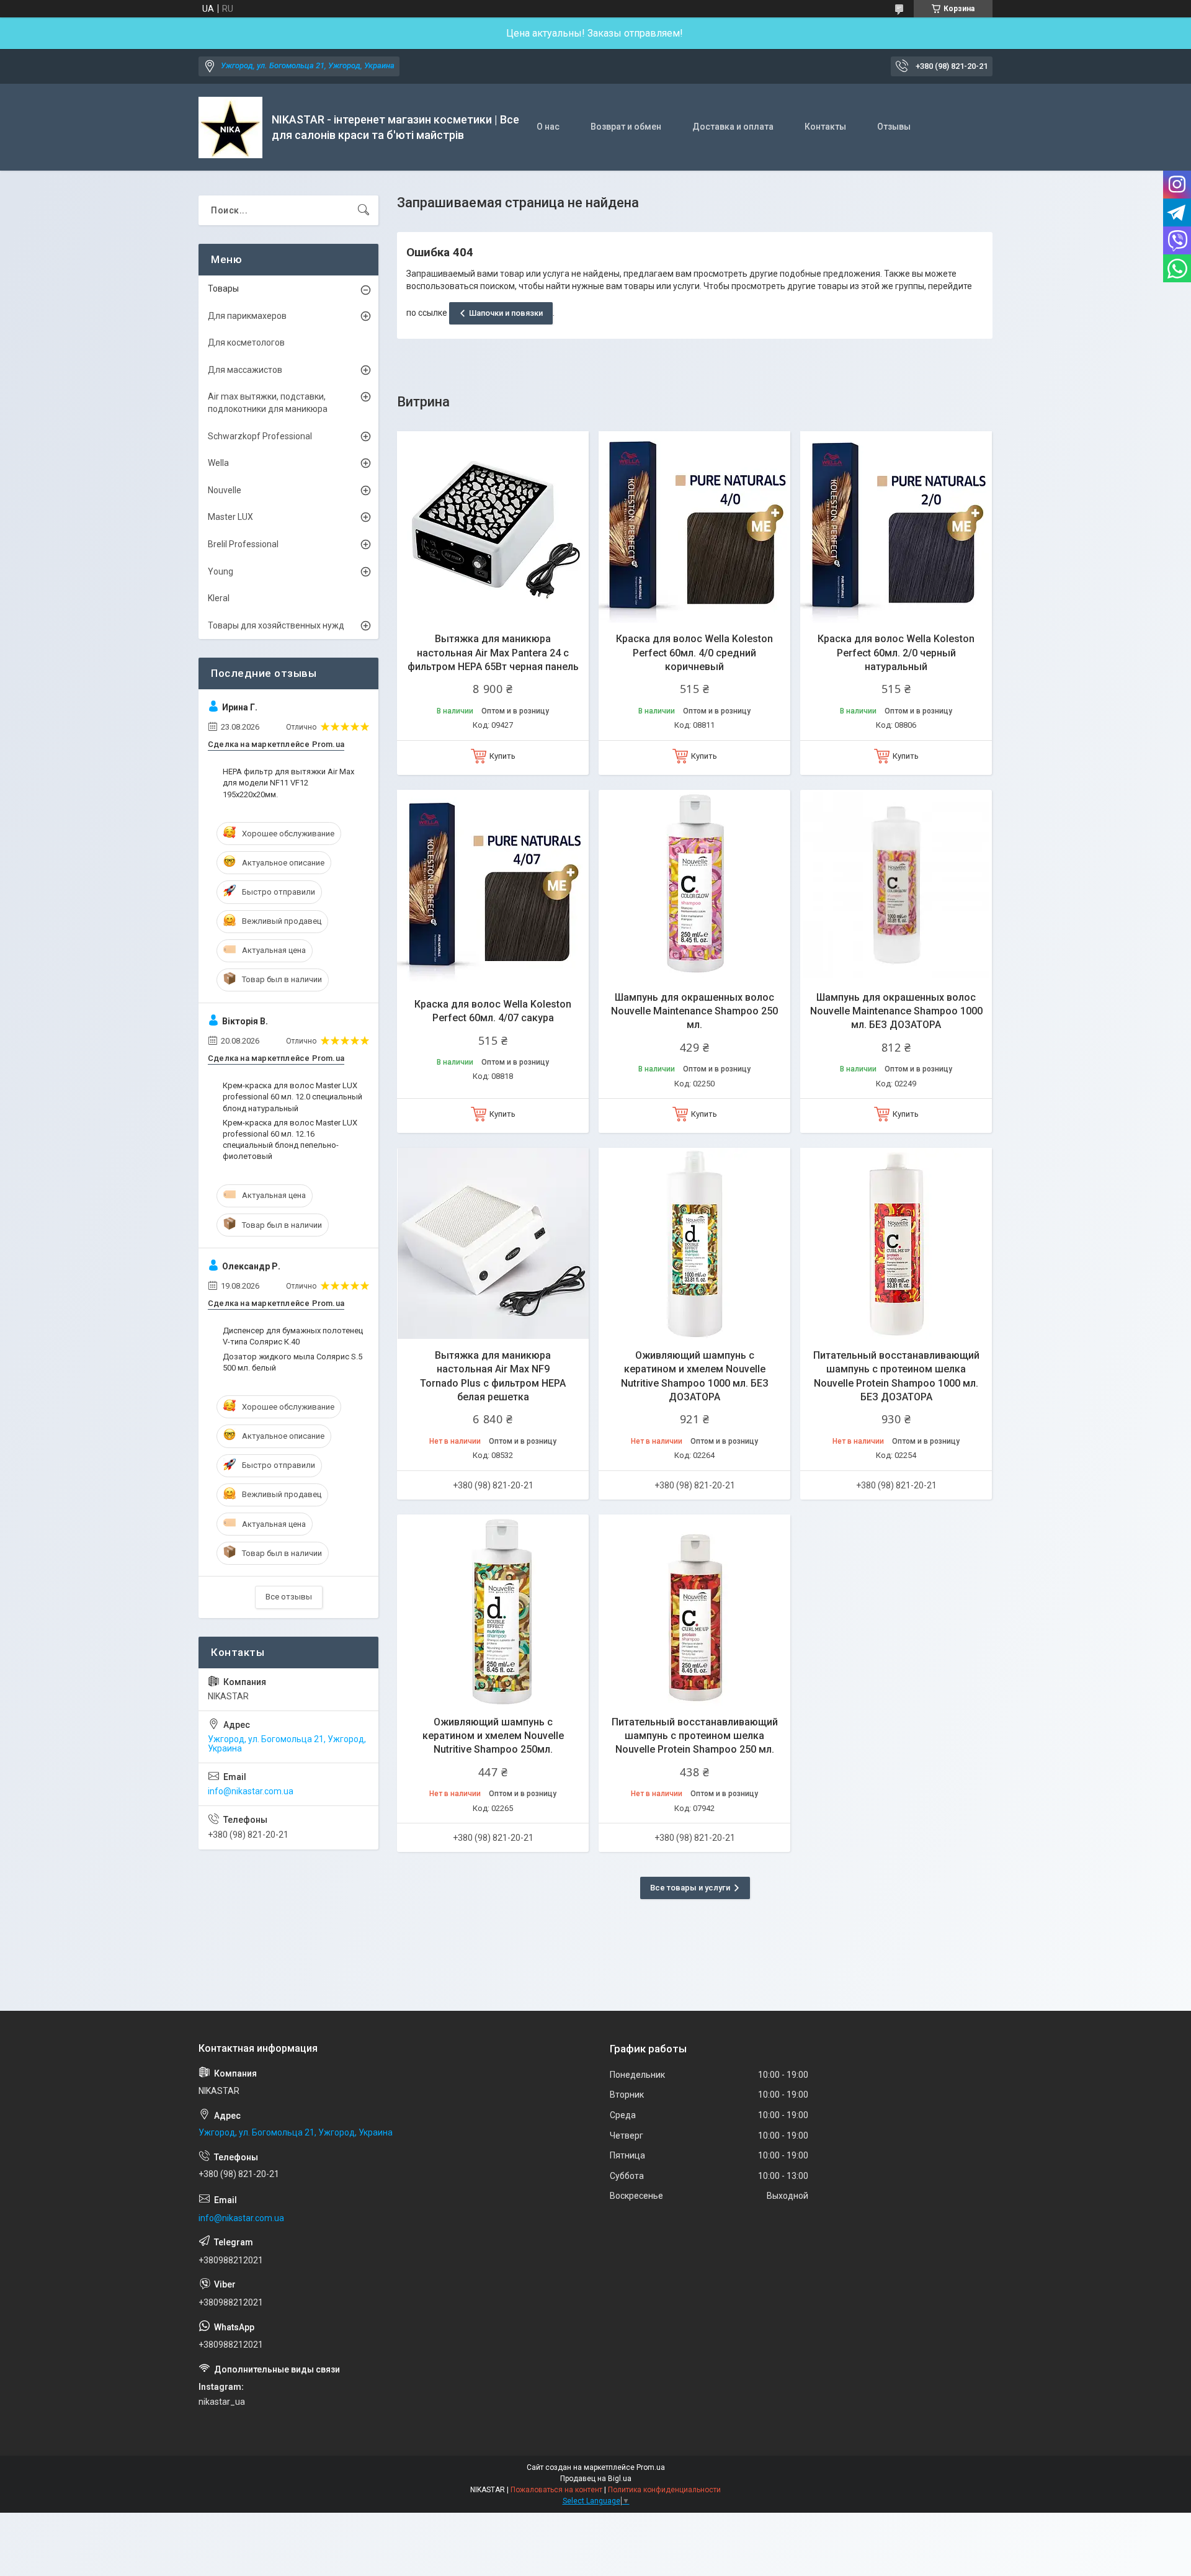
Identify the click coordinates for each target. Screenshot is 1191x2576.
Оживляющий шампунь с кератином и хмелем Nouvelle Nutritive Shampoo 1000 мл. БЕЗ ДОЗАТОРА (695, 1376)
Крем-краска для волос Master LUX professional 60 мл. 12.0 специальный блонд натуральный (292, 1097)
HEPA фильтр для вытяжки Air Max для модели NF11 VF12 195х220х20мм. (288, 783)
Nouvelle (225, 490)
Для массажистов (245, 370)
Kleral (219, 598)
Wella (218, 463)
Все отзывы (289, 1597)
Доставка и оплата (733, 127)
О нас (548, 127)
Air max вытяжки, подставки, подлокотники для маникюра (268, 403)
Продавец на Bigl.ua (596, 2479)
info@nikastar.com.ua (251, 1791)
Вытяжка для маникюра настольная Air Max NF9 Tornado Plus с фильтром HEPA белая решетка (493, 1376)
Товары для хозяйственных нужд (276, 625)
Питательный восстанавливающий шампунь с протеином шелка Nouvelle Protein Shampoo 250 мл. (695, 1736)
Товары (223, 288)
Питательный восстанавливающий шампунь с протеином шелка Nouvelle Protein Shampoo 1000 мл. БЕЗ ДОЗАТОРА (896, 1376)
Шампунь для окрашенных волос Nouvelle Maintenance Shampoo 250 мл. (694, 1011)
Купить (502, 756)
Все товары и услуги (690, 1888)
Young (221, 571)
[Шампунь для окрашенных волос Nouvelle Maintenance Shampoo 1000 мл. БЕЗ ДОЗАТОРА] (896, 886)
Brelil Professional (243, 544)
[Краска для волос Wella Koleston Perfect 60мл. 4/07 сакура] (493, 886)
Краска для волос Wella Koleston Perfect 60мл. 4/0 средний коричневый (694, 653)
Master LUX (230, 517)
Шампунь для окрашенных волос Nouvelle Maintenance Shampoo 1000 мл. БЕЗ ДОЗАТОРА (896, 1011)
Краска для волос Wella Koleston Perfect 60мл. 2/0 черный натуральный (896, 653)
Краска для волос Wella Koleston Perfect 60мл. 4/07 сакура (493, 1011)
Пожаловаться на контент (556, 2490)
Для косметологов (246, 342)
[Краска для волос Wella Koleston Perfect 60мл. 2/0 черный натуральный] (896, 527)
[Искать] (364, 210)
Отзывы (894, 127)
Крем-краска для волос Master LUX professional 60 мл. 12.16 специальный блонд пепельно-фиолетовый (290, 1140)
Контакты (825, 127)
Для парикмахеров (247, 316)
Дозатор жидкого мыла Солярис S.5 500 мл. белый (292, 1362)
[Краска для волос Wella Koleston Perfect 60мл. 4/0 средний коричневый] (694, 527)
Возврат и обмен (626, 127)
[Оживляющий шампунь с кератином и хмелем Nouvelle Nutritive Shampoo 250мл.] (493, 1610)
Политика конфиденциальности (664, 2490)
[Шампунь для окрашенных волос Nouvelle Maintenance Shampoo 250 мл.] (694, 886)
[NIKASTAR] (230, 127)
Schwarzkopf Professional (260, 436)
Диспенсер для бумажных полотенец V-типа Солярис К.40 (293, 1336)
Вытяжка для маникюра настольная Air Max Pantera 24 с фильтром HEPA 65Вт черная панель (493, 653)
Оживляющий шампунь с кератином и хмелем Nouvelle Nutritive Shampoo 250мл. (493, 1736)
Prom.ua (651, 2467)
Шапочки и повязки (506, 313)
